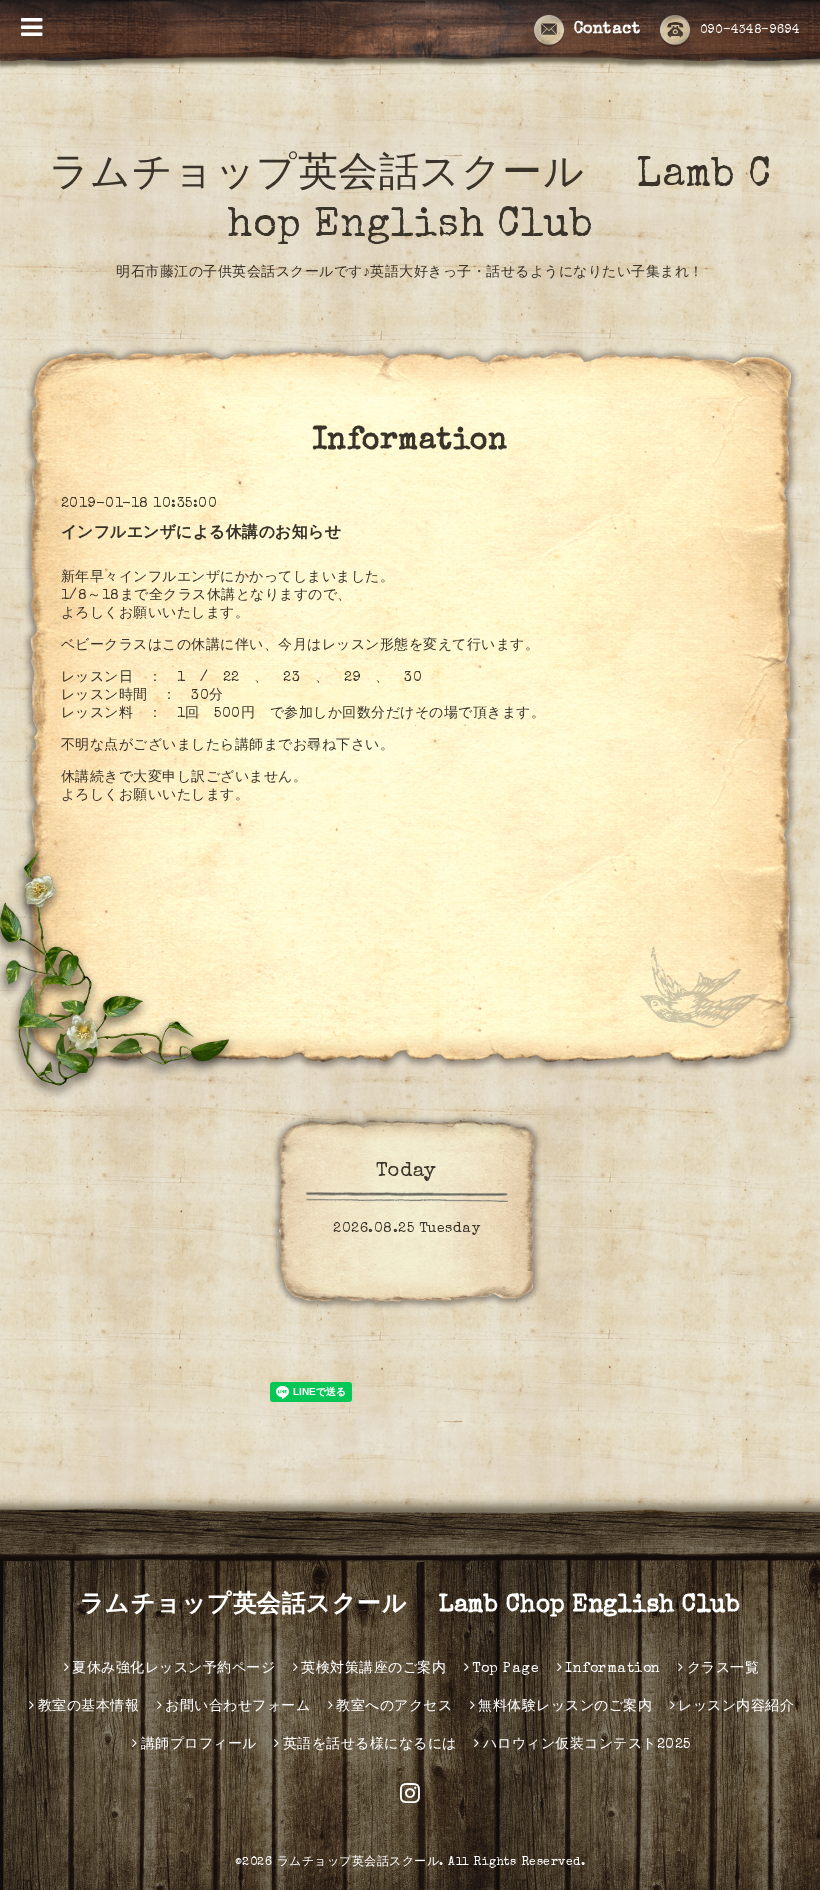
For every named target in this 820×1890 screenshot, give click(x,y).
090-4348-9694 (750, 31)
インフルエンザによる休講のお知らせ (201, 534)
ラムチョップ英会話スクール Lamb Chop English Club (410, 1606)
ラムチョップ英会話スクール (358, 1863)
